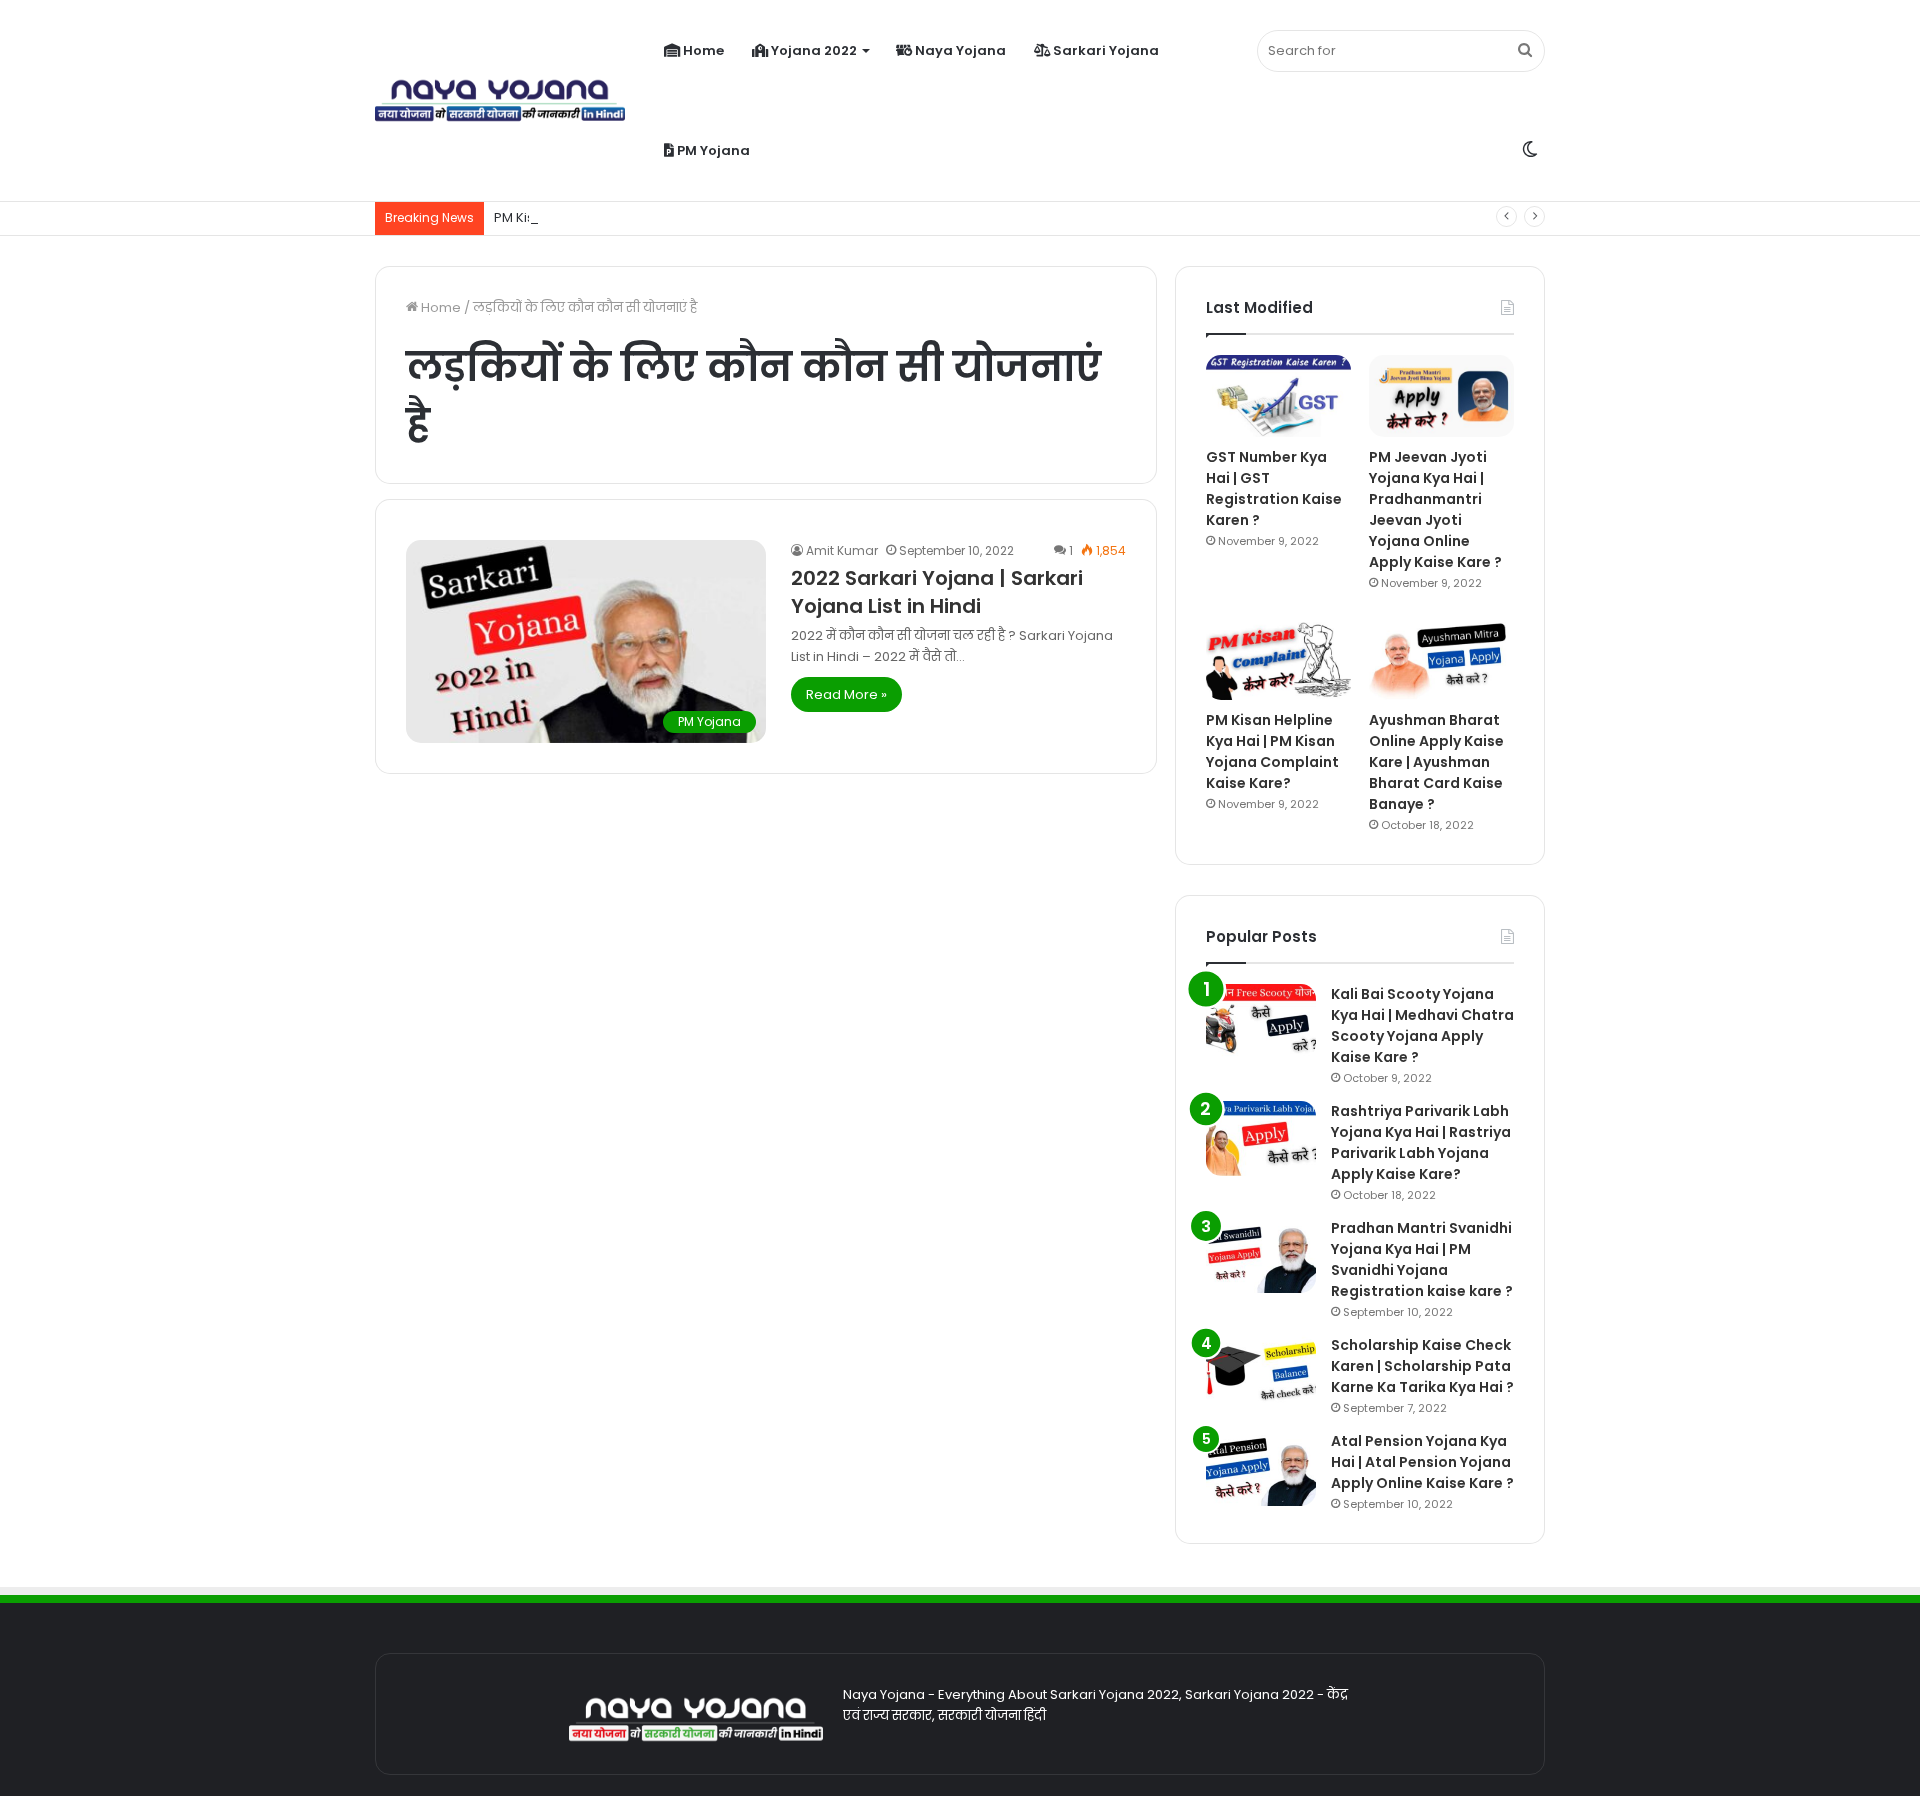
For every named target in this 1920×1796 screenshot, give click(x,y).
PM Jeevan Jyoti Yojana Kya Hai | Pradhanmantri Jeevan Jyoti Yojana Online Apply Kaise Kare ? (1435, 509)
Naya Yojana (959, 50)
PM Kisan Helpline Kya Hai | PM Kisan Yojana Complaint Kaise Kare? (1272, 751)
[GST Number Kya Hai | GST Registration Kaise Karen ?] (1278, 396)
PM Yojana (712, 150)
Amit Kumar (842, 550)
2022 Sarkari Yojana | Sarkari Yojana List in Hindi (937, 592)
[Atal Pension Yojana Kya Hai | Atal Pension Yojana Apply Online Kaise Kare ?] (1261, 1468)
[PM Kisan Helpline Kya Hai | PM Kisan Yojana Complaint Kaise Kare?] (1278, 660)
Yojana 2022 (812, 50)
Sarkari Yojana (1104, 50)
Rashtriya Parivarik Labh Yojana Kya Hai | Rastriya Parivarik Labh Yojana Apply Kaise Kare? (1421, 1142)
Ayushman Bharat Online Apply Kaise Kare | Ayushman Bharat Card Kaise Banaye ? (1436, 762)
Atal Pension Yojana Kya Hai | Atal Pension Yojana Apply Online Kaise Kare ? (1422, 1462)
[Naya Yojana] (500, 101)
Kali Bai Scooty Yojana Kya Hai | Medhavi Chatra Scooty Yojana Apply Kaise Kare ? (1422, 1025)
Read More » (846, 694)
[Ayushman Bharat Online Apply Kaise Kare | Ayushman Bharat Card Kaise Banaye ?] (1441, 660)
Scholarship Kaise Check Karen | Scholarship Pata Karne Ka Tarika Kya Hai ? (1422, 1366)
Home (702, 50)
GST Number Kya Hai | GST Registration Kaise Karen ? (1274, 488)
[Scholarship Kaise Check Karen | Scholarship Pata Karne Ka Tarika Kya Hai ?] (1261, 1372)
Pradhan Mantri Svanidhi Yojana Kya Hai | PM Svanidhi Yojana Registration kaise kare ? (1422, 1259)
